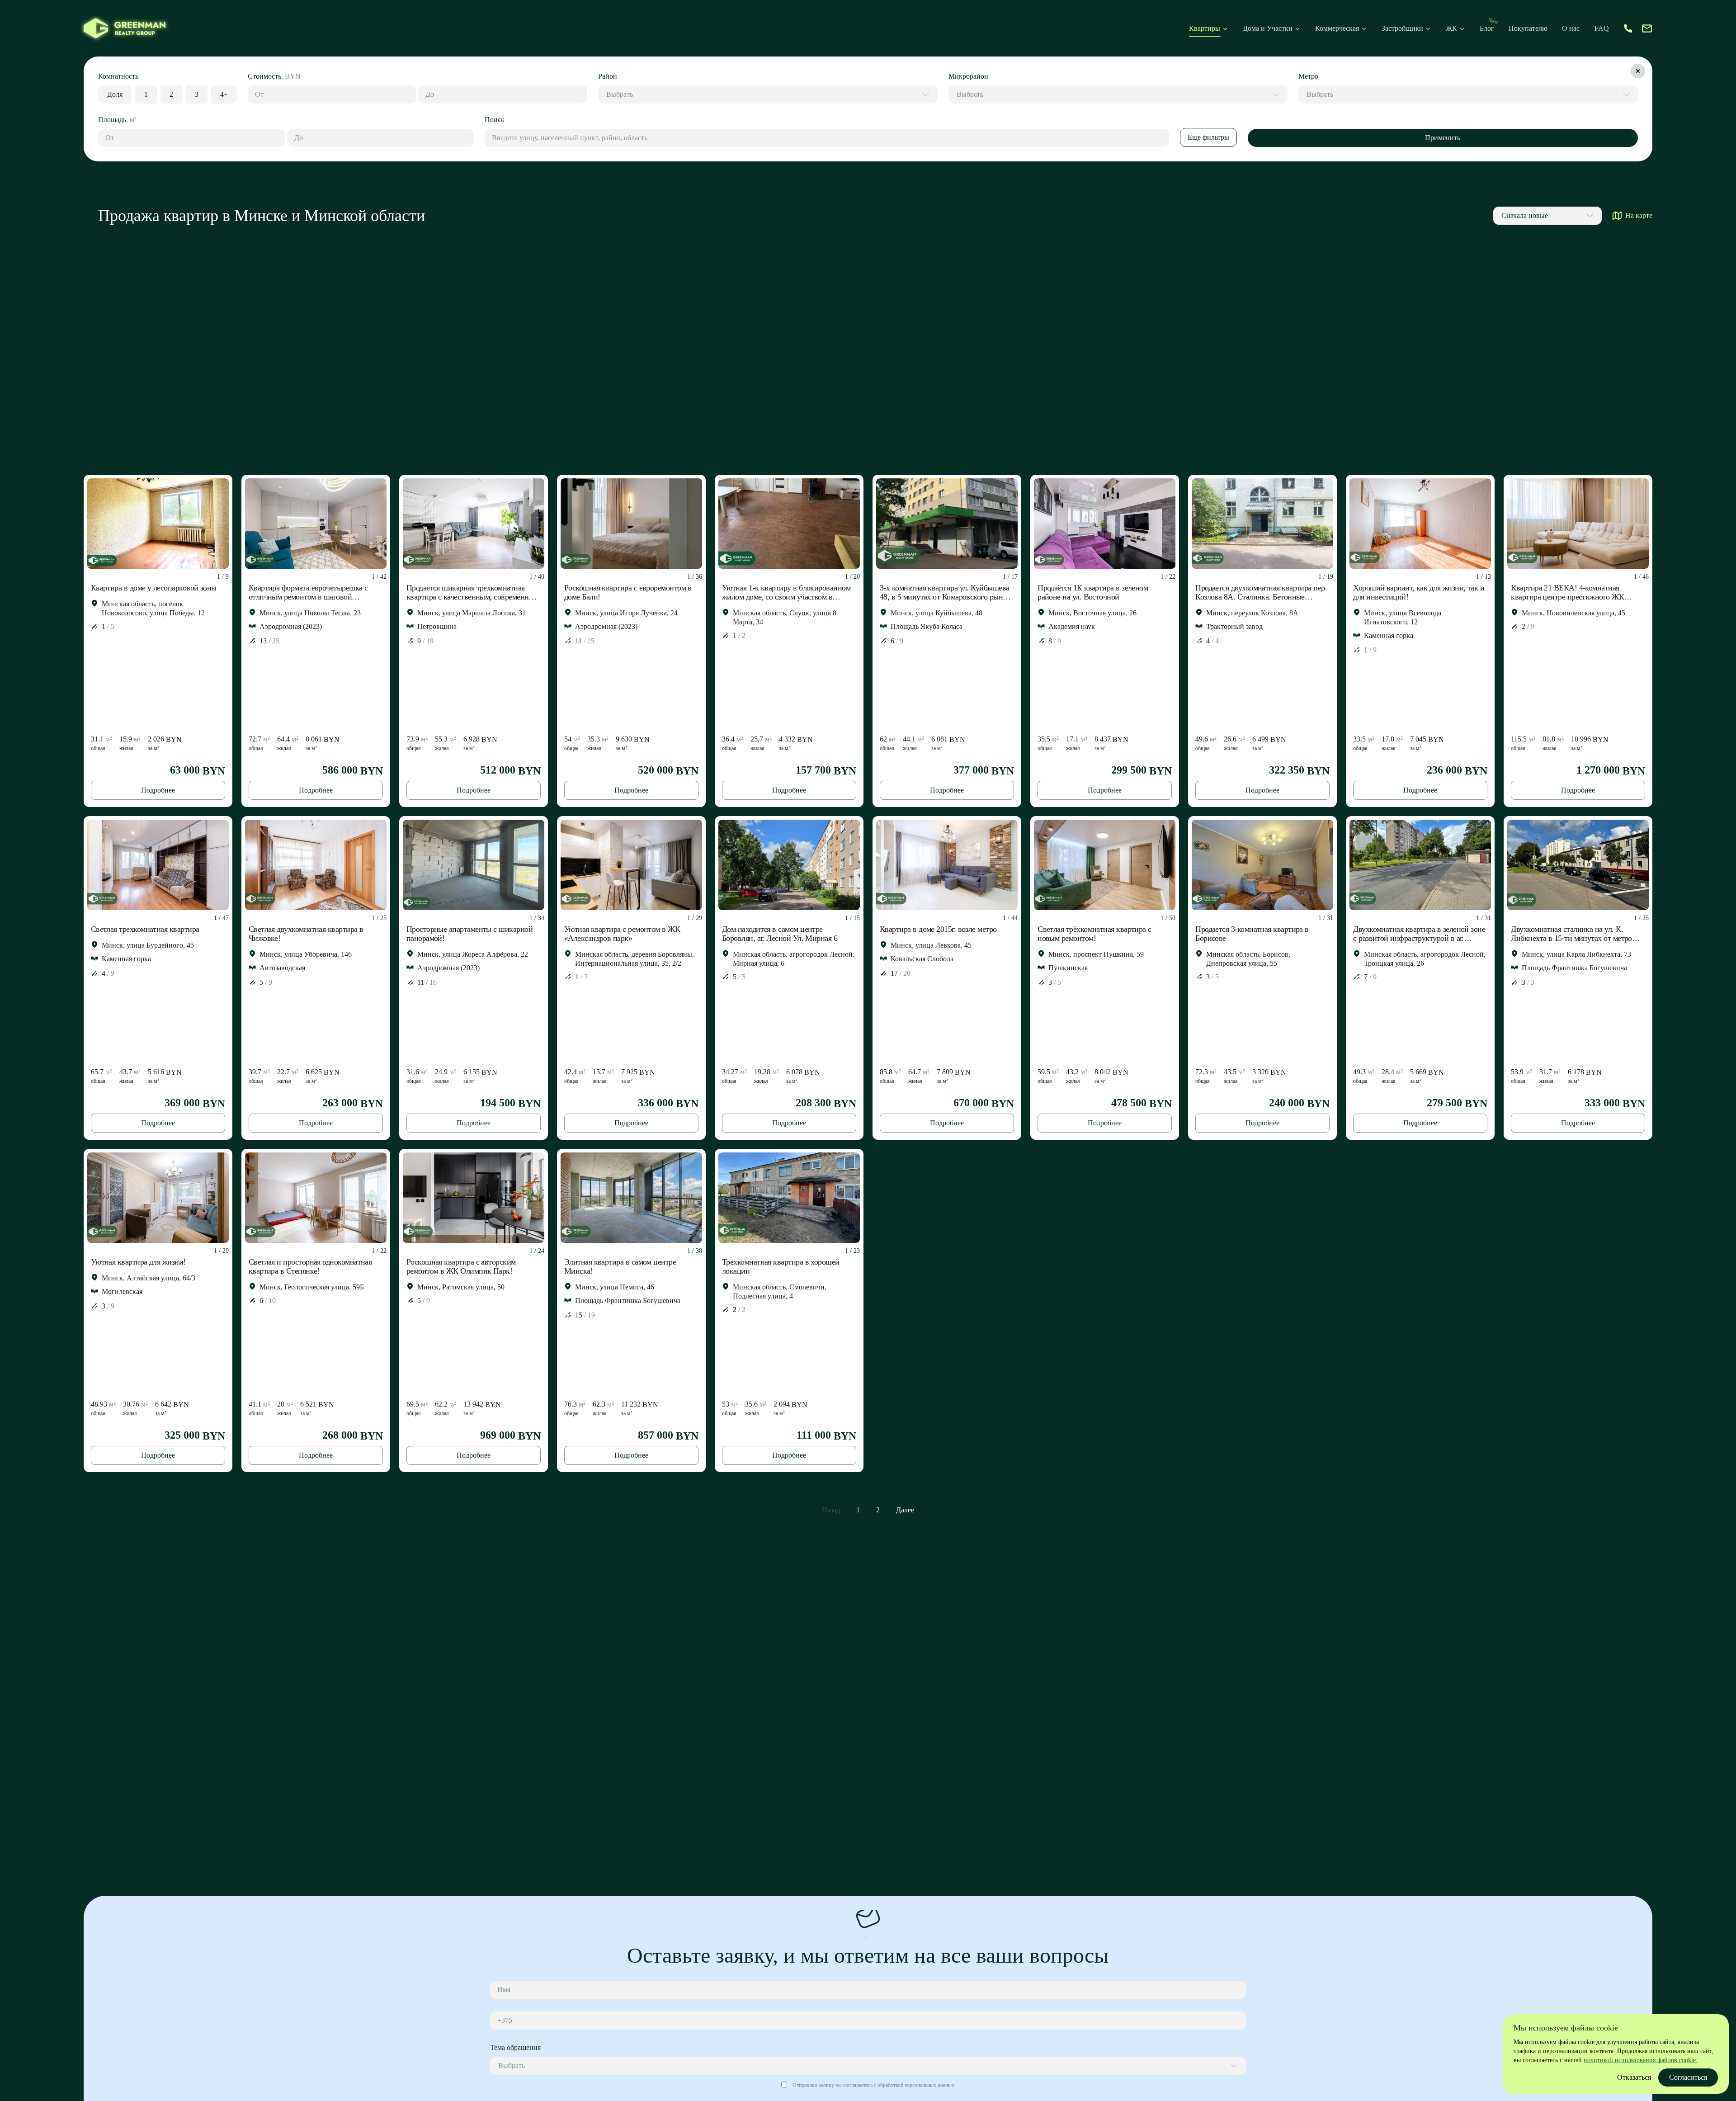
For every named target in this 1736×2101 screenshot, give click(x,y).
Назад (831, 1510)
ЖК (1451, 28)
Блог (1487, 28)
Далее (905, 1510)
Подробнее (158, 790)
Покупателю (1528, 28)
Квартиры (1205, 28)
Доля (115, 94)
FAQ (1602, 28)
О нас (1571, 28)
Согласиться (1688, 2077)
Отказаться (1634, 2077)
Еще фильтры (1208, 137)
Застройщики (1402, 28)
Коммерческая (1337, 28)
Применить (1443, 138)
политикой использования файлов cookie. (1641, 2060)
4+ (224, 94)
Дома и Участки (1268, 28)
